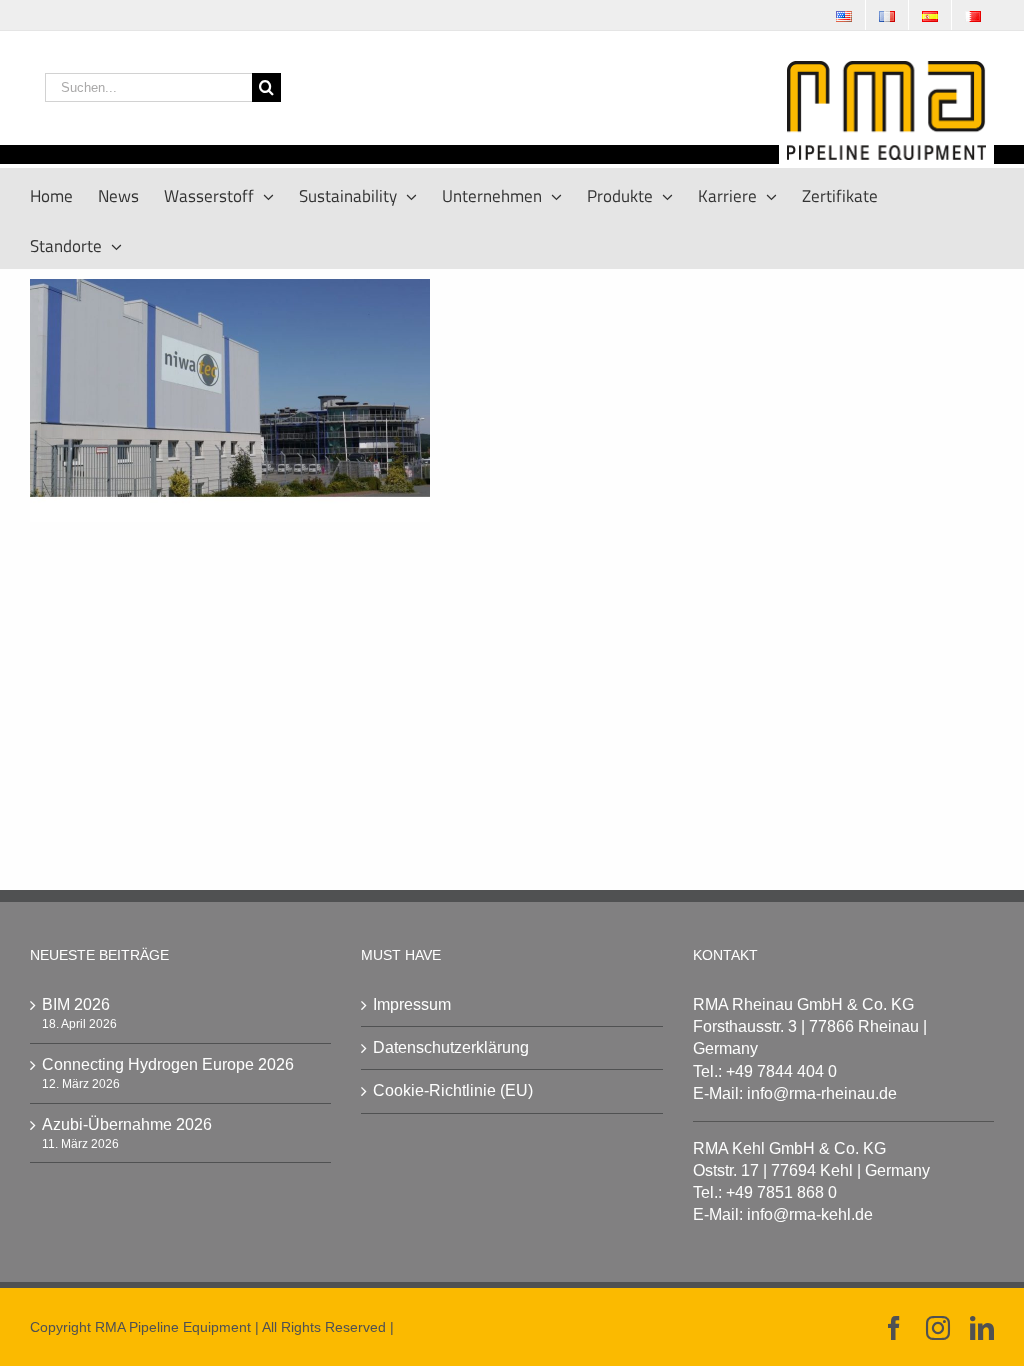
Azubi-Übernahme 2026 (127, 1124)
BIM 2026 (76, 1004)
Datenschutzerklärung (451, 1047)
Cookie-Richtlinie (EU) (453, 1090)
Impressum (412, 1004)
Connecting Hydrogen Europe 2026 (168, 1064)
